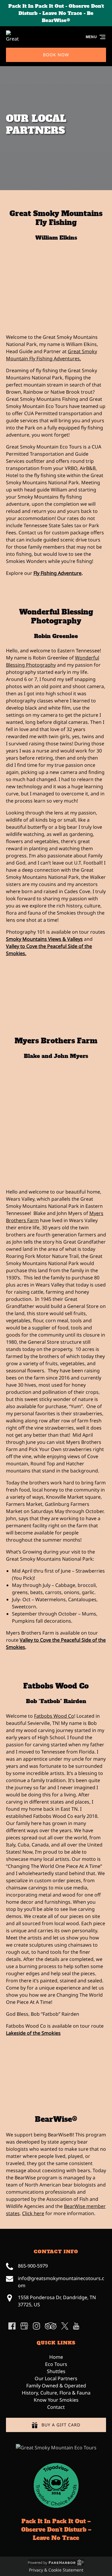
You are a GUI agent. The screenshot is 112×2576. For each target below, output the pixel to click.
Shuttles (56, 2371)
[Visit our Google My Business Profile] (24, 2326)
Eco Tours (56, 2364)
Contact (56, 2407)
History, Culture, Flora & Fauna (56, 2393)
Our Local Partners (56, 2378)
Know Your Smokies (56, 2400)
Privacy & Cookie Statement (56, 2570)
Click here (33, 2213)
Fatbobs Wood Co (56, 1686)
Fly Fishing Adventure (57, 573)
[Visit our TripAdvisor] (51, 2326)
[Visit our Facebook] (12, 2326)
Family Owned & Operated (56, 2386)
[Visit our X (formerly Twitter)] (65, 2326)
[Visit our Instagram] (36, 2326)
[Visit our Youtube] (76, 2326)
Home (56, 2357)
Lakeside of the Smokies (33, 2033)
